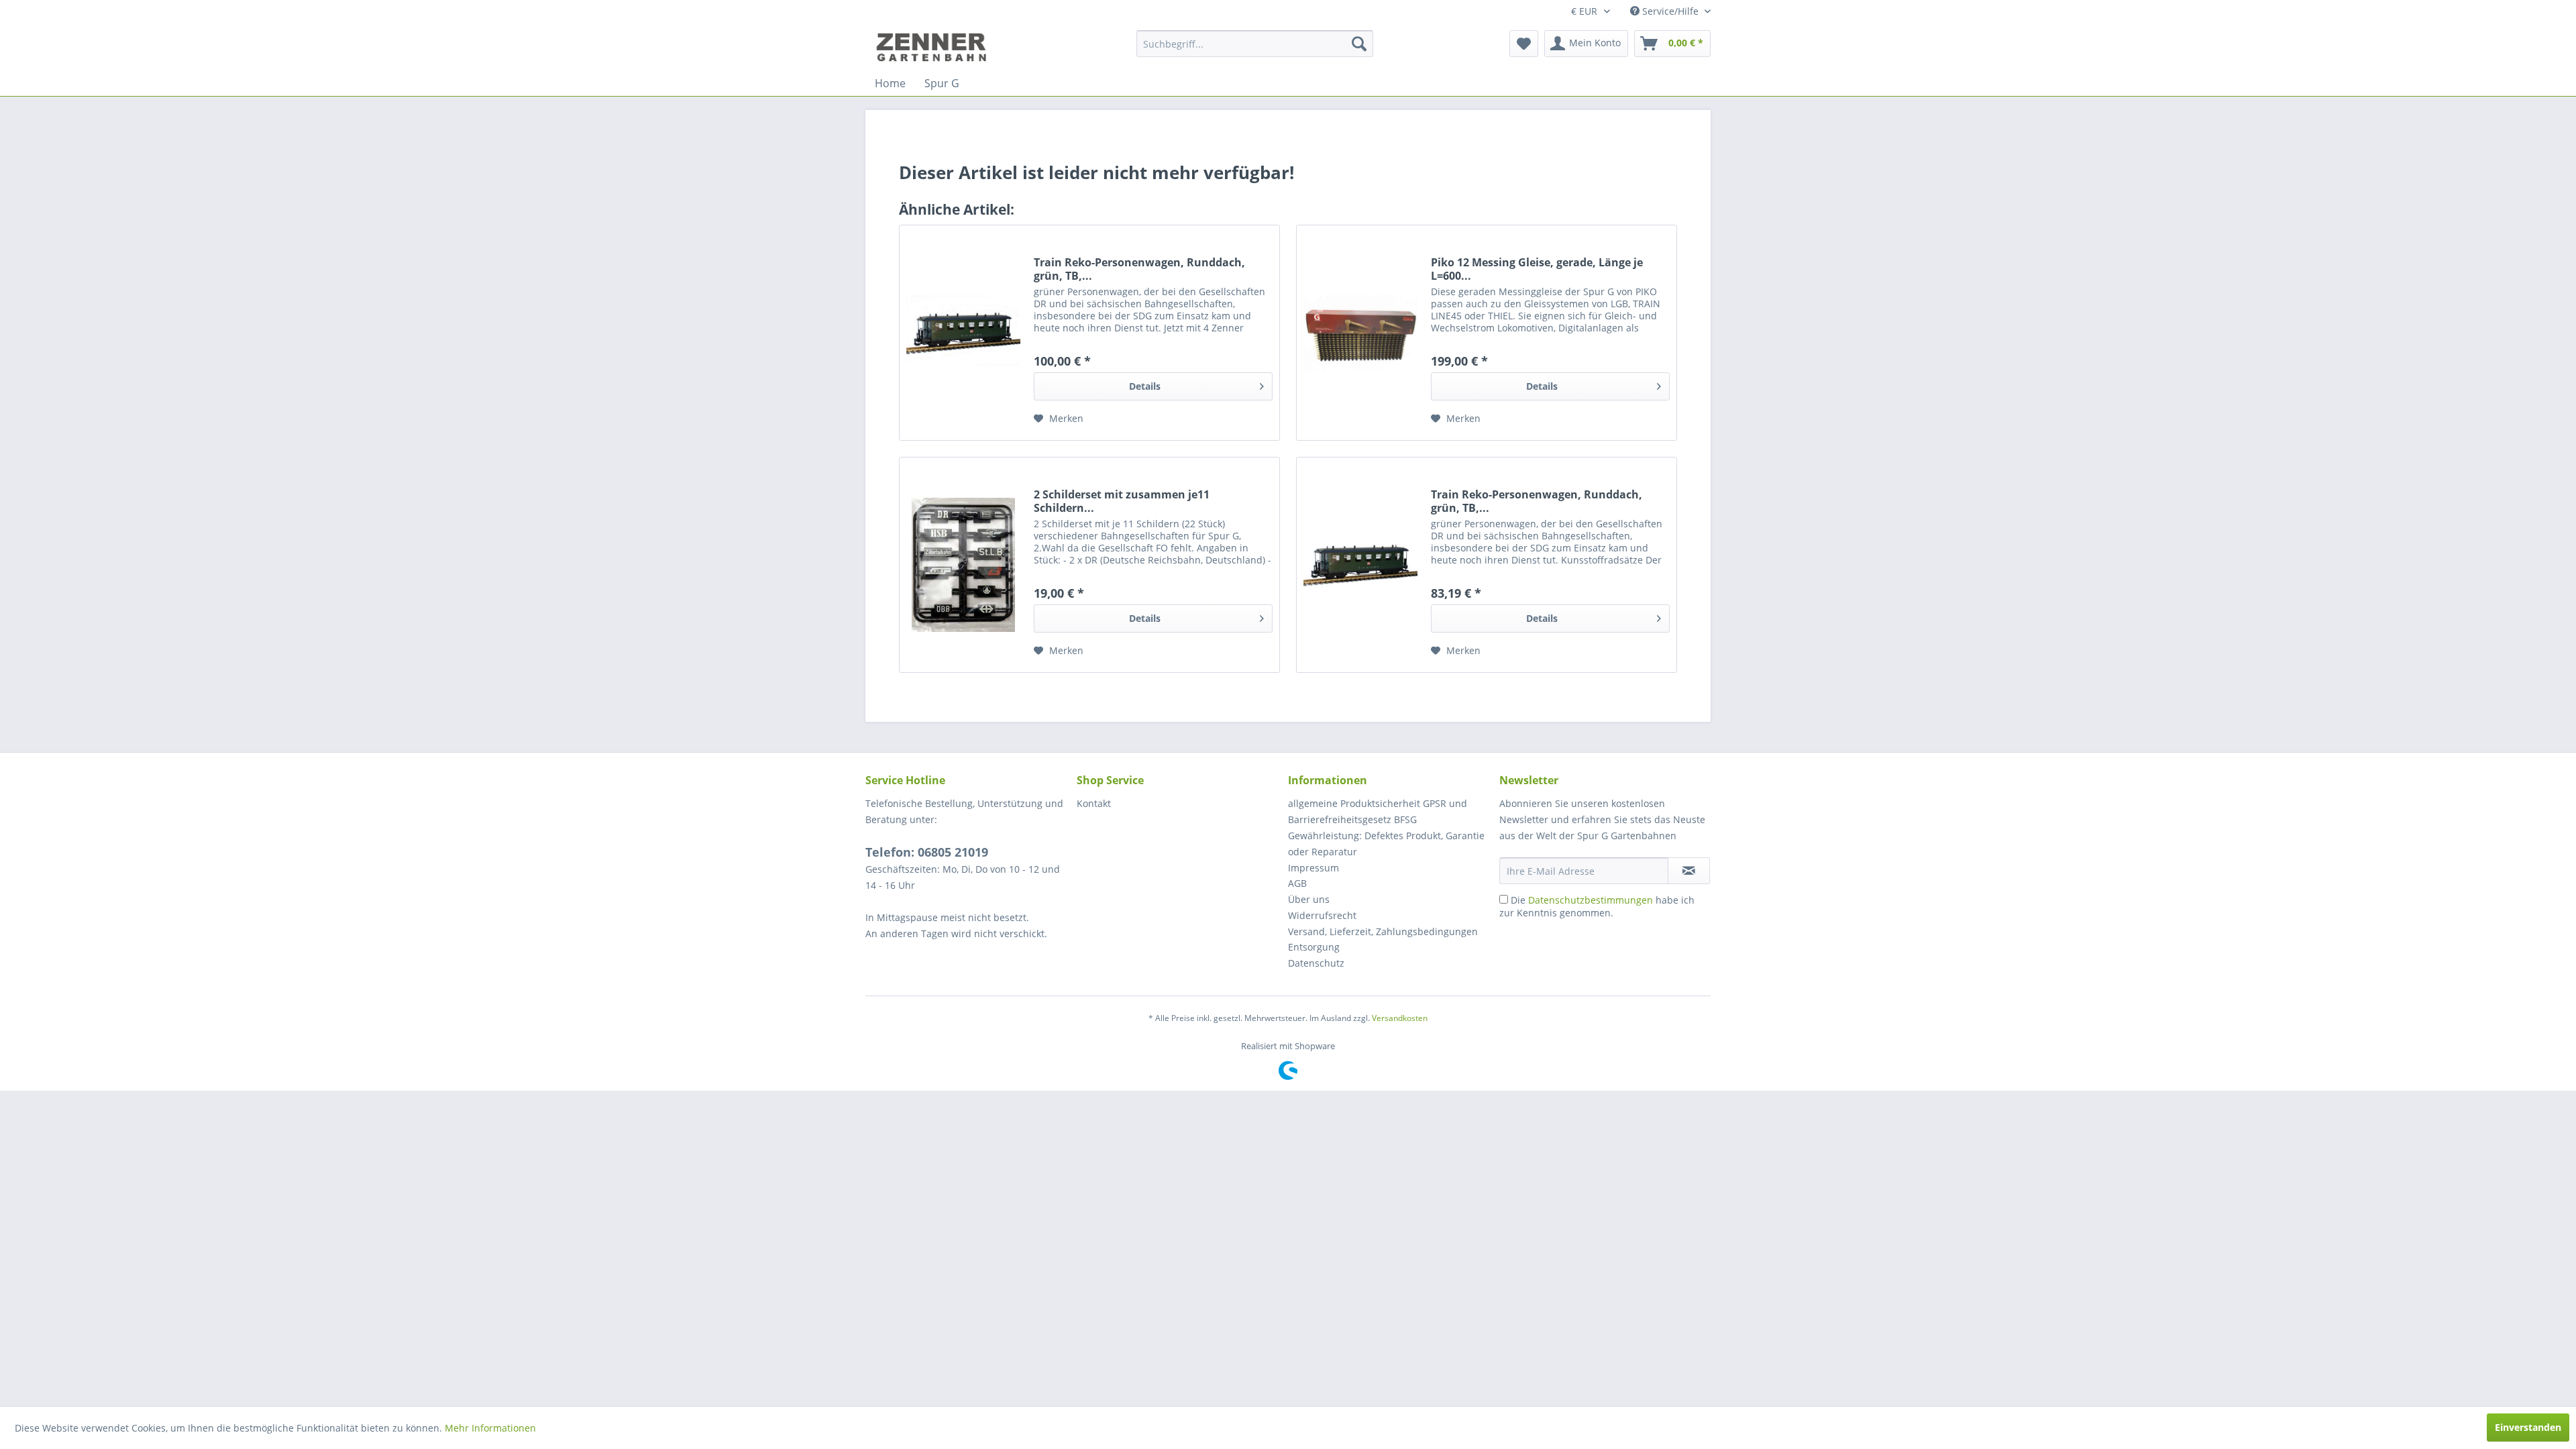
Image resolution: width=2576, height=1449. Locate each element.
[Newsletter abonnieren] (1689, 871)
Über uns (1309, 899)
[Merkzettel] (1524, 44)
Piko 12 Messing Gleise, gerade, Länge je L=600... (1537, 269)
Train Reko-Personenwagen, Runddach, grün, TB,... (1139, 269)
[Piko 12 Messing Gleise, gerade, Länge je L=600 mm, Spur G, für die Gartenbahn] (1360, 333)
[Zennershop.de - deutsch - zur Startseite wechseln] (933, 47)
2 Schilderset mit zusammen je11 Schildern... (1122, 501)
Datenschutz (1316, 963)
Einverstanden (2528, 1427)
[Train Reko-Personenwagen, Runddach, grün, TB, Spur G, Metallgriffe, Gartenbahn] (1360, 565)
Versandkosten (1400, 1018)
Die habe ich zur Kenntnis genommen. (1597, 906)
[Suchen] (1359, 44)
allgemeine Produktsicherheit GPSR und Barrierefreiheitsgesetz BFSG (1378, 811)
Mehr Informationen (490, 1428)
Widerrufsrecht (1322, 915)
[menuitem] (1255, 44)
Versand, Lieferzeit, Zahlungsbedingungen (1383, 931)
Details (1145, 386)
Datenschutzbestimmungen (1591, 900)
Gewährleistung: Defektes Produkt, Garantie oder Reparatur (1386, 844)
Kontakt (1094, 803)
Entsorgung (1314, 947)
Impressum (1313, 868)
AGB (1297, 883)
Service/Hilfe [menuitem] (1670, 11)
